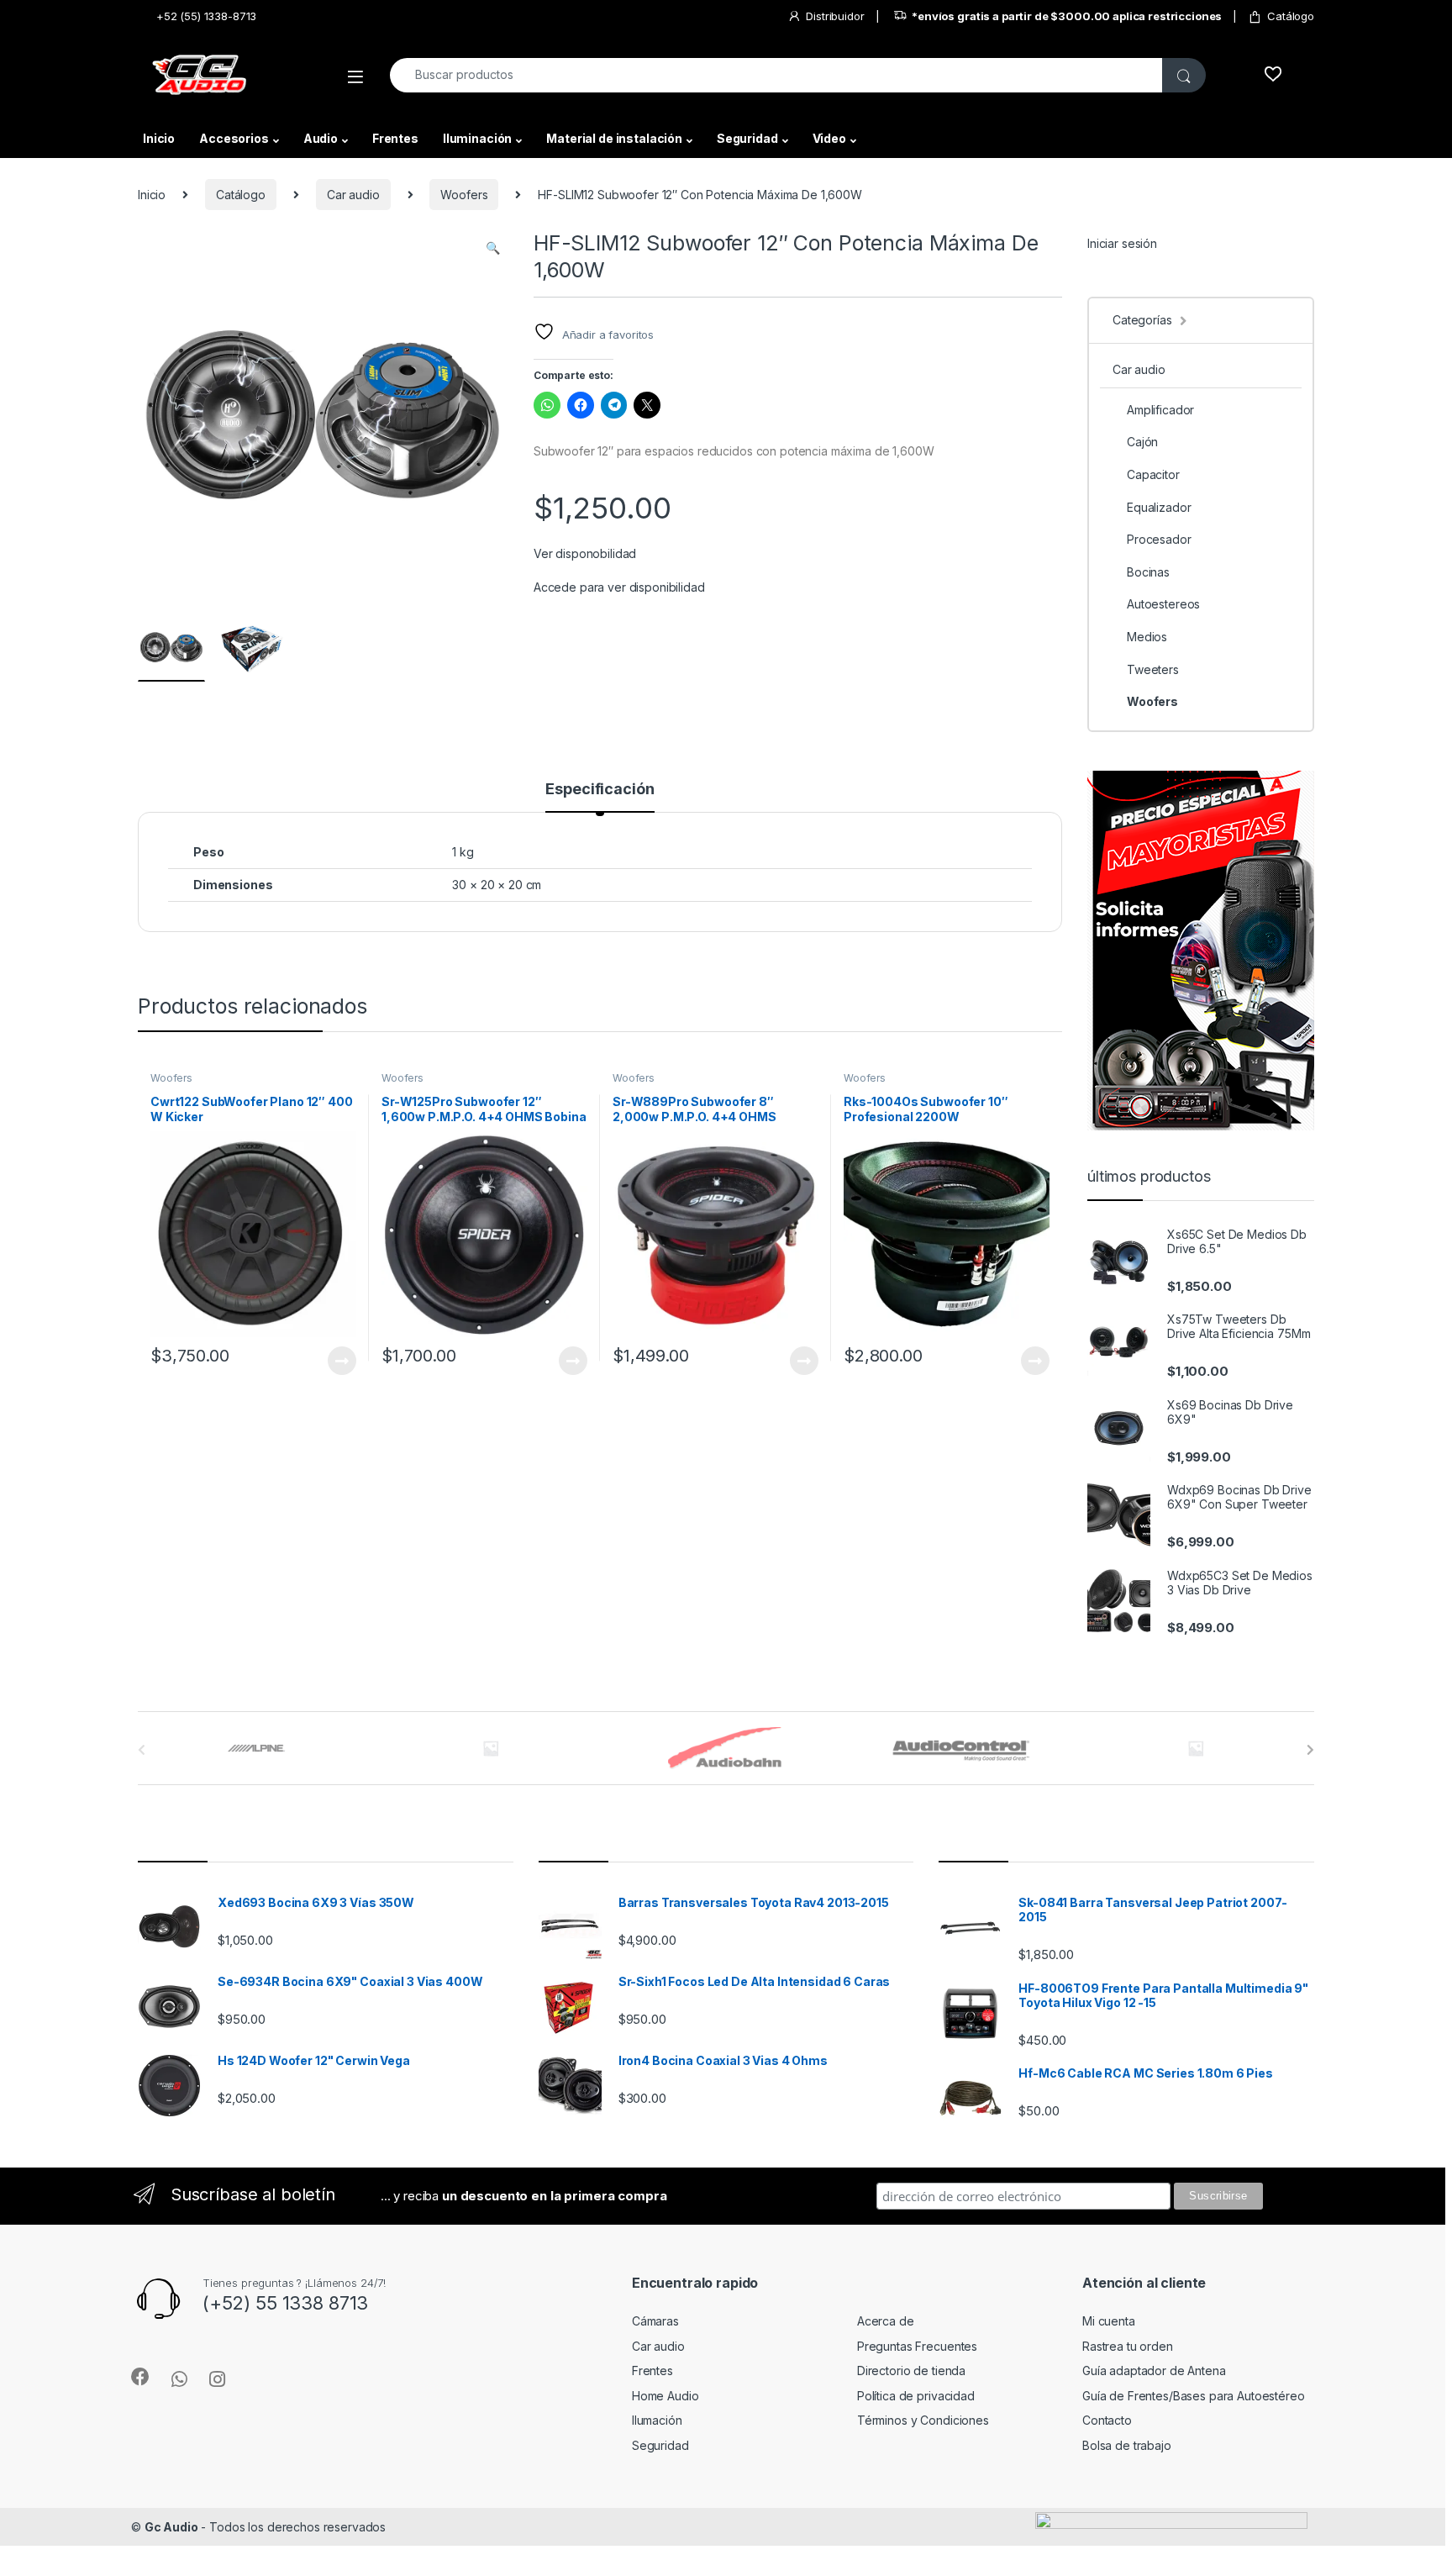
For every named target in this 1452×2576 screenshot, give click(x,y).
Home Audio (665, 2396)
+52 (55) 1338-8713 (206, 16)
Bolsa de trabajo (1127, 2445)
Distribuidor (835, 16)
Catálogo (1291, 16)
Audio (321, 138)
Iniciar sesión (1122, 243)
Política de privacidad (916, 2396)
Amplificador (1160, 410)
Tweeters (1153, 669)
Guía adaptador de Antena (1154, 2371)
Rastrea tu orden (1128, 2346)
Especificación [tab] (600, 790)
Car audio (353, 195)
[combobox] (776, 75)
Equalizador (1159, 507)
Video (829, 138)
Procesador (1159, 539)
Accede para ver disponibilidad (619, 587)
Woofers (464, 195)
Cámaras (655, 2321)
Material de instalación (614, 138)
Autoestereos (1163, 604)
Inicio (159, 138)
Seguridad (747, 138)
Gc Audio (171, 2527)
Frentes (395, 138)
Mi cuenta (1109, 2321)
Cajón (1142, 442)
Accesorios (234, 138)
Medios (1147, 637)
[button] (493, 248)
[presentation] (1310, 1750)
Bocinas (1148, 572)
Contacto (1107, 2420)
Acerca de (886, 2321)
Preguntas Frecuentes (917, 2346)
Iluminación (477, 138)
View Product (335, 1361)
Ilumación (657, 2420)
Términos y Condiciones (923, 2420)
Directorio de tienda (911, 2371)
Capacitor (1153, 474)
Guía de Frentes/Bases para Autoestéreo (1194, 2396)
